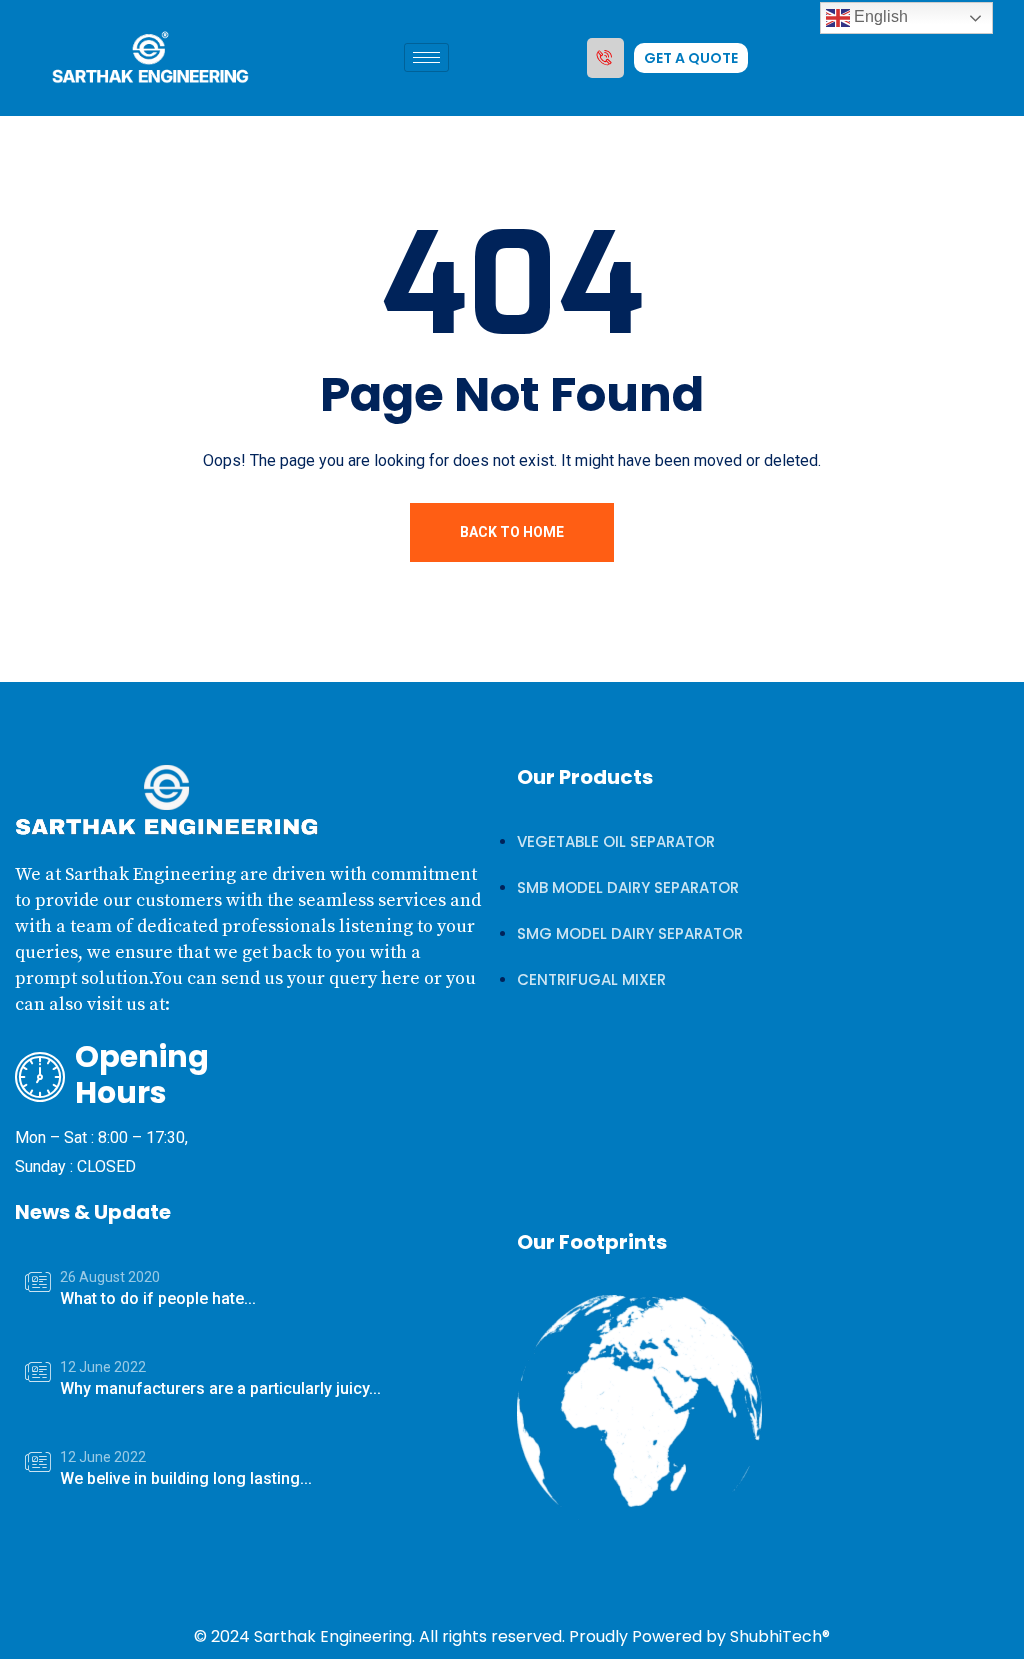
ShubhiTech (776, 1636)
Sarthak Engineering (333, 1636)
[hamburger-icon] (426, 57)
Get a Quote (691, 58)
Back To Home (512, 532)
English (879, 16)
